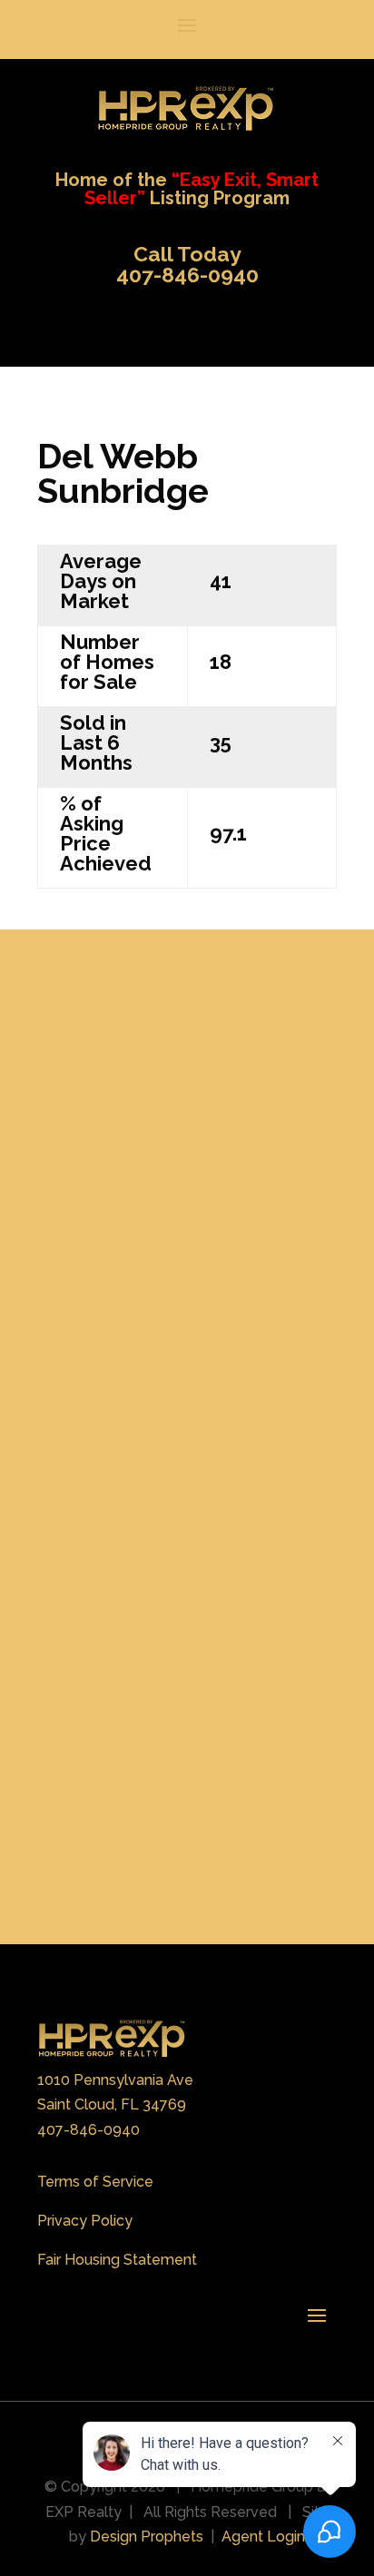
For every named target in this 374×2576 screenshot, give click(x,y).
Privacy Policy (85, 2221)
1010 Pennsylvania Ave (115, 2080)
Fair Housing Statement (117, 2260)
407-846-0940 (89, 2130)
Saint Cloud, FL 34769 (112, 2104)
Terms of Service (95, 2182)
